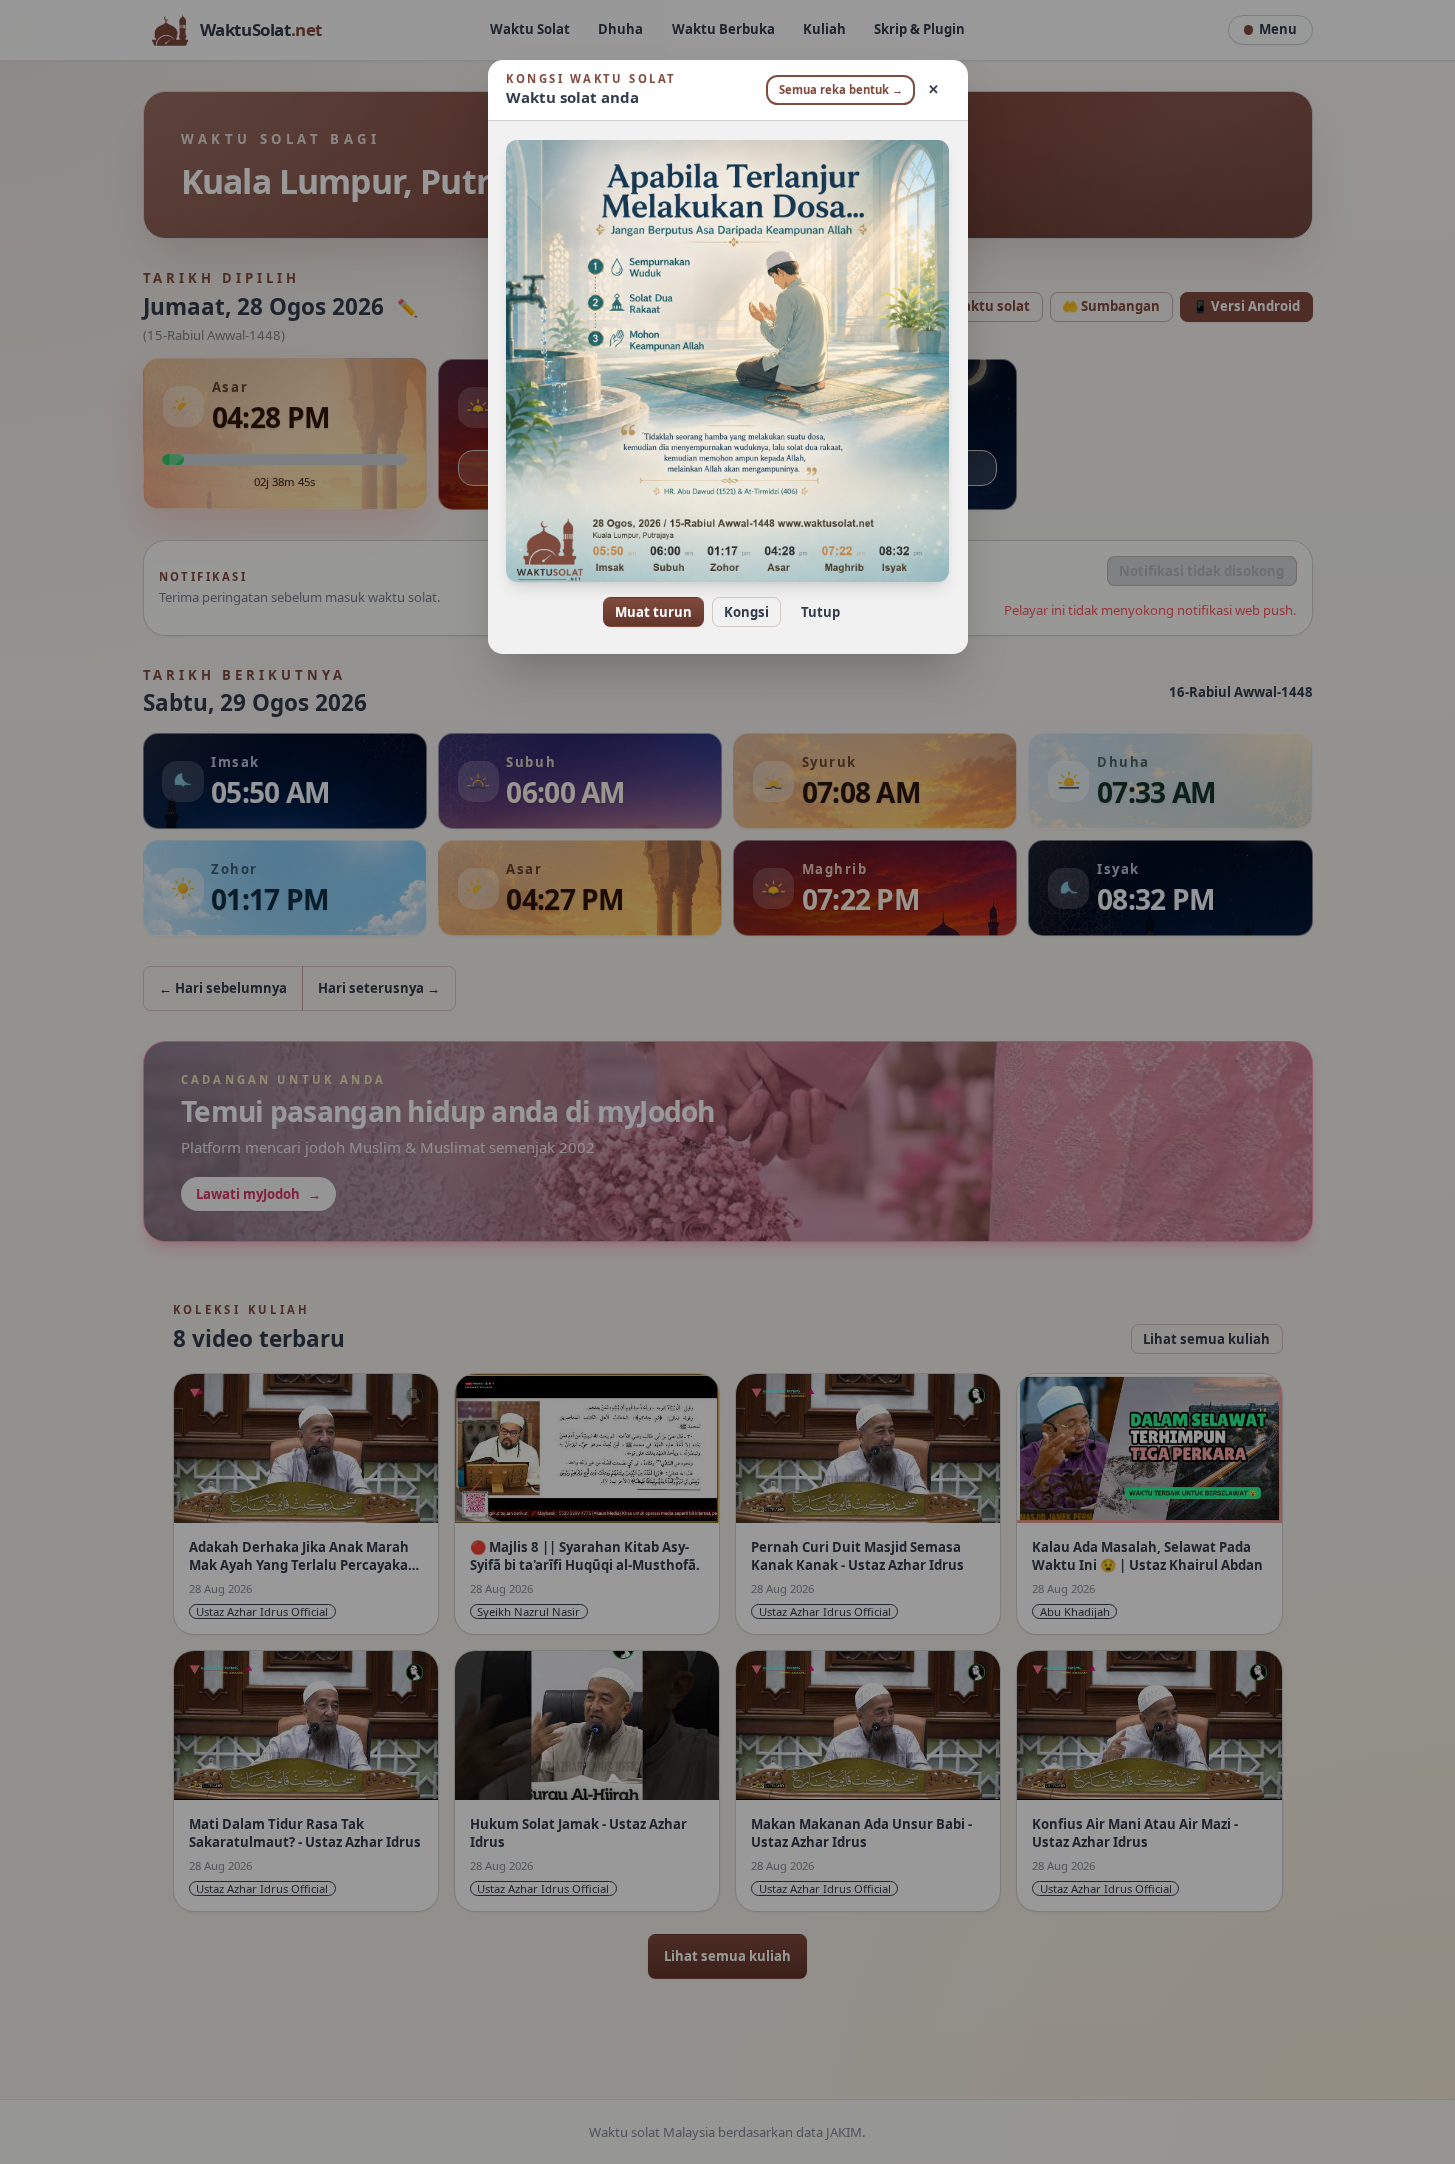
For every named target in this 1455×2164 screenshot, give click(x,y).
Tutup (820, 612)
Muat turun (653, 612)
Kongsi (746, 612)
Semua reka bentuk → (841, 89)
